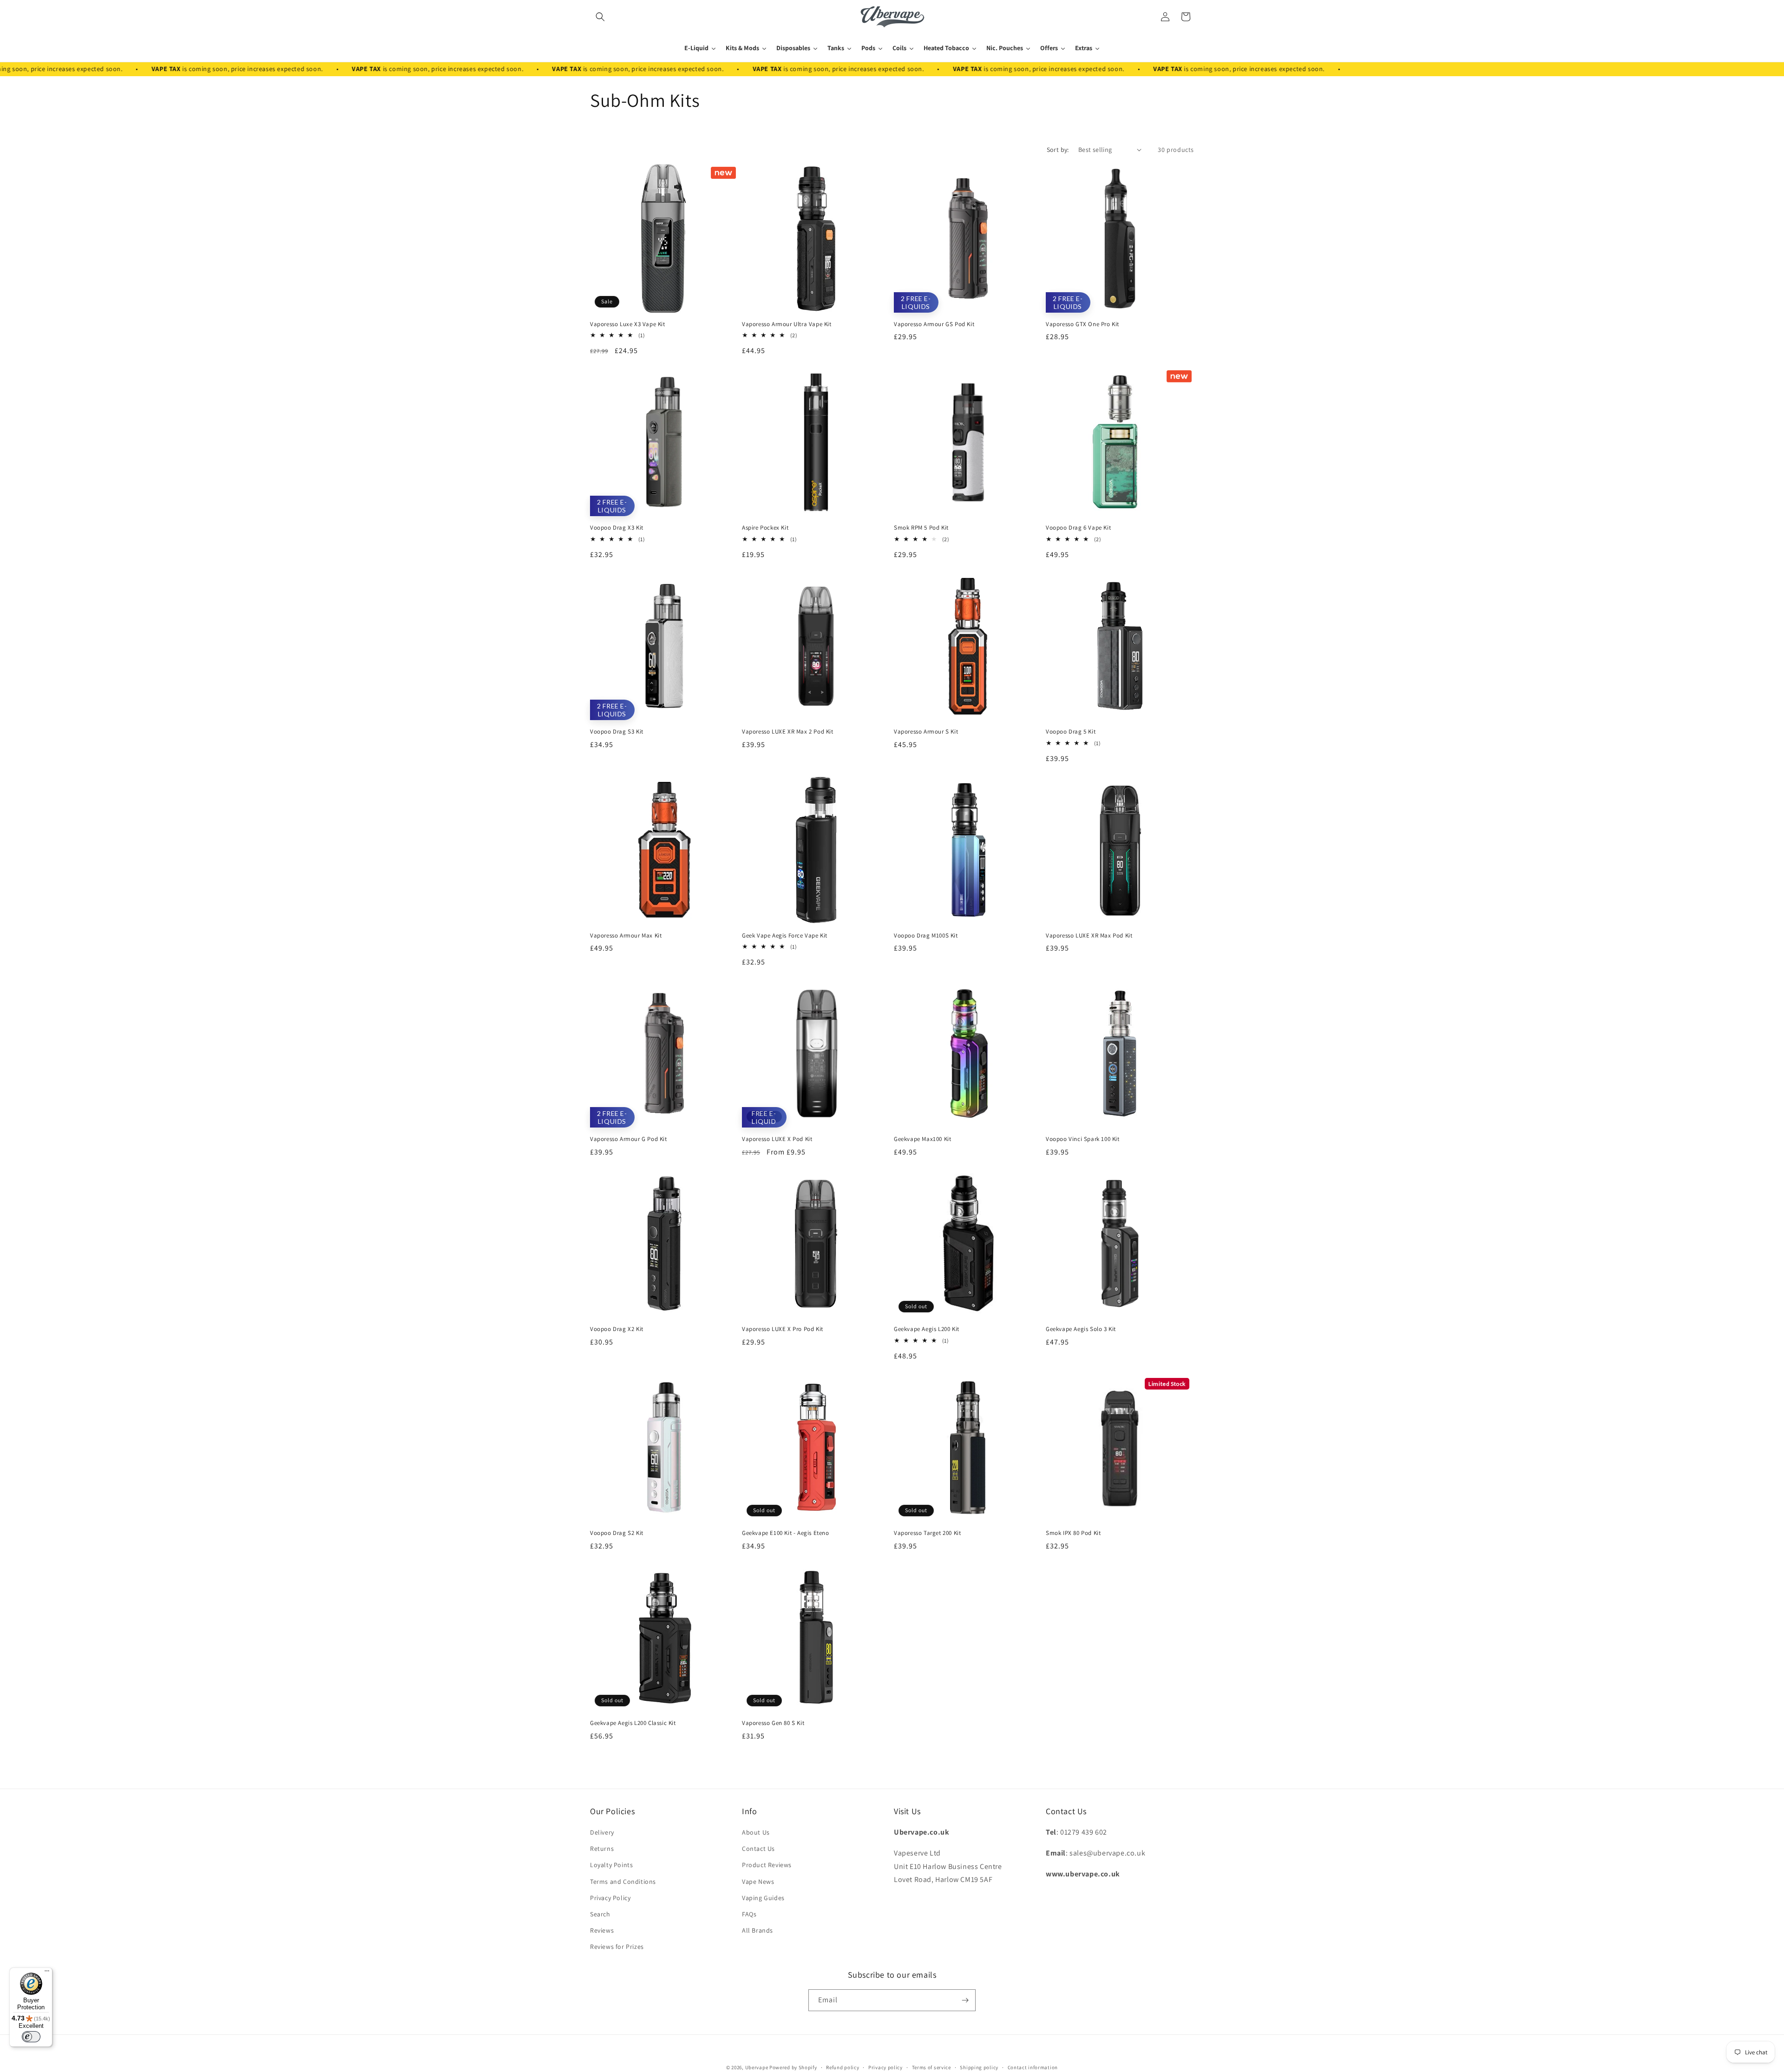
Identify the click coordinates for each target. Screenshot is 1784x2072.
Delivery (602, 1832)
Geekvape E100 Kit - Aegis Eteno (786, 1533)
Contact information (1033, 2067)
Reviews (602, 1930)
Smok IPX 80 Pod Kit (1073, 1533)
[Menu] (47, 1973)
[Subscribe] (965, 2000)
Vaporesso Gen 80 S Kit (773, 1723)
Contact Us (758, 1849)
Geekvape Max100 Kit (922, 1139)
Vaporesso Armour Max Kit (626, 936)
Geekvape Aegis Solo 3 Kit (1081, 1329)
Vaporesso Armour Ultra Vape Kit (787, 324)
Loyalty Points (611, 1865)
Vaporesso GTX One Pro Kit (1082, 324)
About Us (756, 1832)
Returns (602, 1849)
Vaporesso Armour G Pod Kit (629, 1139)
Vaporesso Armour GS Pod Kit (934, 324)
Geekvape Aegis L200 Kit (927, 1329)
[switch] (31, 2037)
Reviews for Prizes (617, 1947)
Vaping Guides (763, 1898)
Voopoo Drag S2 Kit (617, 1533)
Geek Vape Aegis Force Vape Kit (785, 936)
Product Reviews (767, 1865)
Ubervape (757, 2067)
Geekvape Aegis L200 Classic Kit (633, 1723)
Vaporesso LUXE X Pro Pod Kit (783, 1329)
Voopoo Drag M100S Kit (926, 936)
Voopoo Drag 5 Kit (1071, 732)
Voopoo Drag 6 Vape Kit (1078, 528)
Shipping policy (979, 2067)
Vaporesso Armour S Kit (926, 732)
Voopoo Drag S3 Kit (617, 732)
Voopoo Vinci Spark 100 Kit (1083, 1139)
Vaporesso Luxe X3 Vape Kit (628, 324)
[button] (600, 17)
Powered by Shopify (793, 2067)
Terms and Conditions (623, 1882)
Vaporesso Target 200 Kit (927, 1533)
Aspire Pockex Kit (765, 528)
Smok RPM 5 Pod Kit (921, 528)
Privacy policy (885, 2067)
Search (600, 1914)
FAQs (749, 1914)
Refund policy (843, 2067)
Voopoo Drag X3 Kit (617, 528)
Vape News (758, 1882)
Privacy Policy (610, 1898)
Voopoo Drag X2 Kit (617, 1329)
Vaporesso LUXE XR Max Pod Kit (1089, 936)
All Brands (758, 1930)
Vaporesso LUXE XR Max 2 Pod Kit (788, 732)
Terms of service (931, 2067)
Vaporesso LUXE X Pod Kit (777, 1139)
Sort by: (1058, 150)
